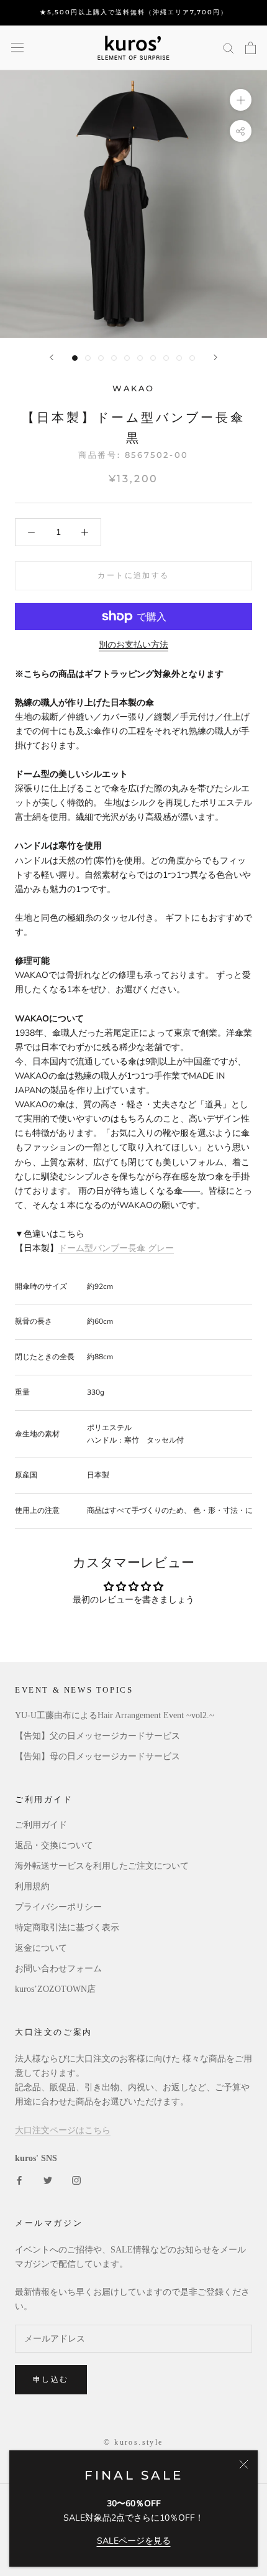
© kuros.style (133, 2442)
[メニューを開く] (17, 48)
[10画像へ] (192, 358)
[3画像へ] (101, 358)
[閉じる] (244, 2464)
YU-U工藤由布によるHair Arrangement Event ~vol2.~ (115, 1715)
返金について (41, 1948)
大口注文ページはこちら (63, 2130)
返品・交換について (54, 1845)
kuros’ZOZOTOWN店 (55, 1989)
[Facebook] (19, 2179)
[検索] (229, 48)
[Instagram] (76, 2179)
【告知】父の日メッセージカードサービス (97, 1736)
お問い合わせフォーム (58, 1969)
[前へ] (52, 357)
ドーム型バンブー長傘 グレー (116, 1248)
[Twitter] (48, 2179)
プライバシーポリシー (58, 1907)
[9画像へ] (179, 358)
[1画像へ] (75, 358)
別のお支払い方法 (133, 645)
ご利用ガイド (41, 1825)
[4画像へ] (114, 358)
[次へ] (215, 357)
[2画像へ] (88, 358)
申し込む (51, 2379)
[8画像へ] (166, 358)
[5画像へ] (127, 358)
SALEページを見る (134, 2541)
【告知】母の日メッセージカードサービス (97, 1756)
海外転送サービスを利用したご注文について (102, 1866)
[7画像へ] (153, 358)
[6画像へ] (140, 358)
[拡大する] (241, 99)
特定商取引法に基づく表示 (67, 1927)
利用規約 (32, 1886)
